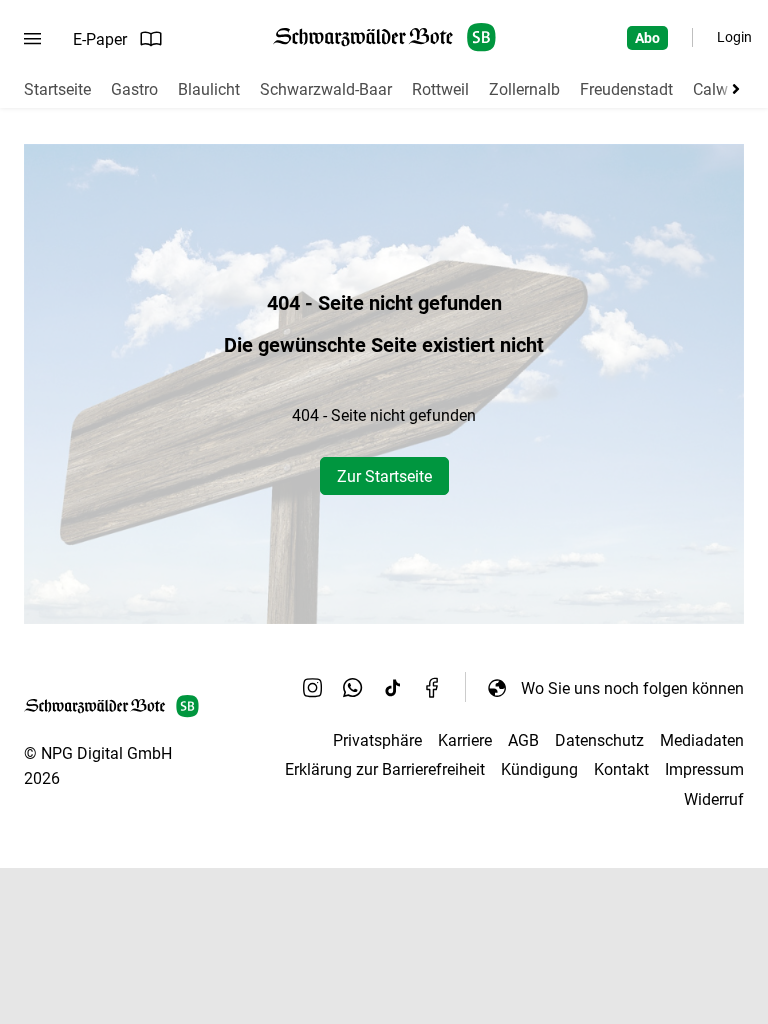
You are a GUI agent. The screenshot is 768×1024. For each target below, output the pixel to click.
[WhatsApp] (353, 688)
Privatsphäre (377, 740)
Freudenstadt (626, 89)
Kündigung (539, 769)
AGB (523, 740)
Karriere (465, 740)
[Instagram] (313, 688)
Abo (647, 38)
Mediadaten (702, 740)
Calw (710, 89)
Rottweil (440, 89)
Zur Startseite (384, 476)
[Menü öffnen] (32, 39)
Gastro (134, 89)
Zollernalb (524, 89)
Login (734, 37)
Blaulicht (209, 89)
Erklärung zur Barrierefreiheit (385, 769)
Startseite (57, 89)
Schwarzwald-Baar (326, 89)
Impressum (704, 769)
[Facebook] (433, 688)
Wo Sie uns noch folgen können (632, 688)
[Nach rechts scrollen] (732, 89)
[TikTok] (393, 688)
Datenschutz (599, 740)
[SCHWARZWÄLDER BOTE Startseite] (384, 37)
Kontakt (621, 769)
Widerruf (714, 799)
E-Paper (100, 39)
